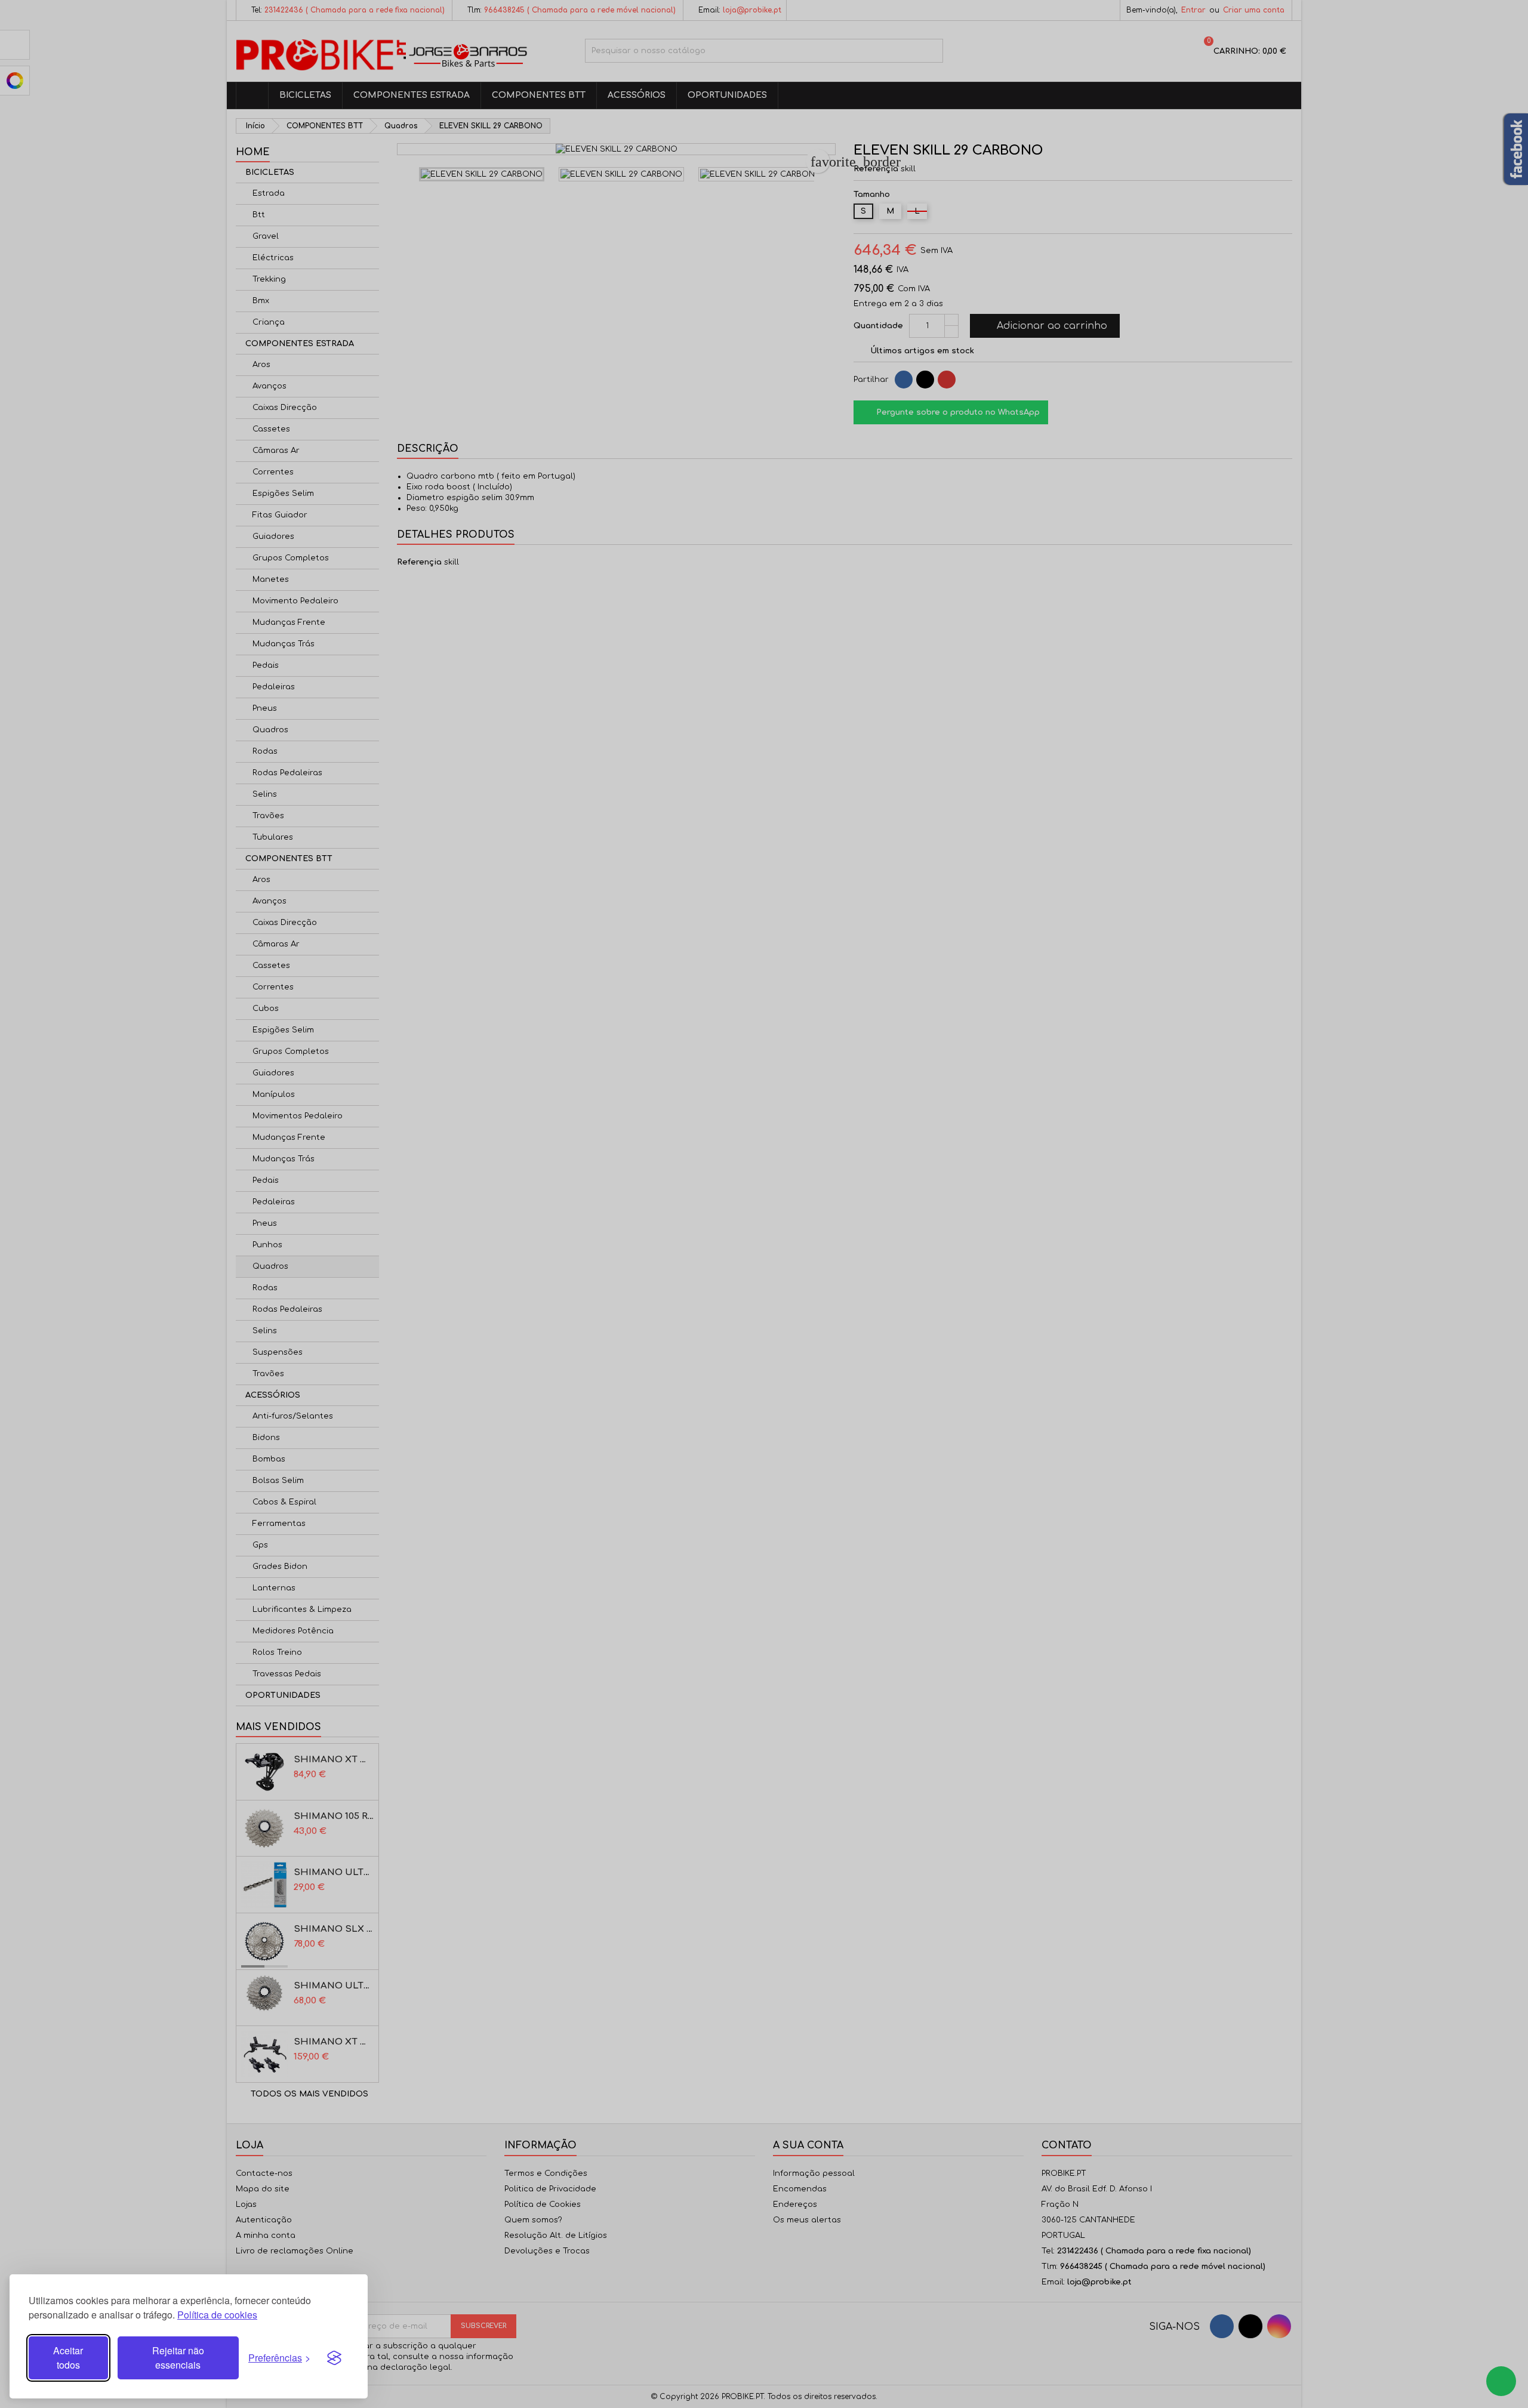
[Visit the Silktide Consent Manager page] (334, 2358)
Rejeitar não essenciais (178, 2358)
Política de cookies (217, 2315)
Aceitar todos (68, 2358)
